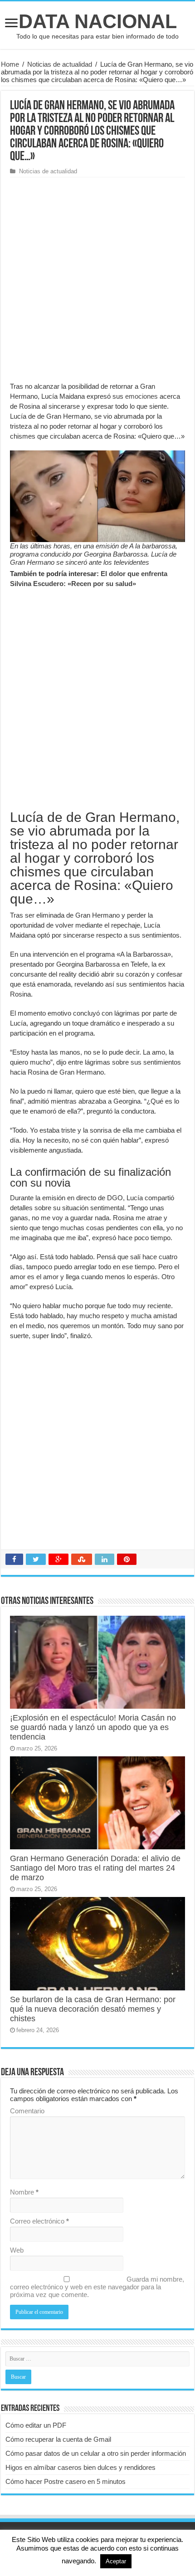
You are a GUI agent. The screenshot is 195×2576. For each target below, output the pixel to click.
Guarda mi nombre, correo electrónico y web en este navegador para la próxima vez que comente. (97, 2287)
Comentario (27, 2111)
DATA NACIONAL (98, 21)
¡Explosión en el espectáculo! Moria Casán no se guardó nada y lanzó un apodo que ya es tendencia (93, 1727)
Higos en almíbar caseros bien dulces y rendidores (80, 2467)
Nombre (24, 2192)
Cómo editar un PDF (36, 2425)
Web (17, 2250)
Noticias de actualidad (60, 64)
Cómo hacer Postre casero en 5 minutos (66, 2481)
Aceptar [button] (116, 2561)
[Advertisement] (97, 279)
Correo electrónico (39, 2221)
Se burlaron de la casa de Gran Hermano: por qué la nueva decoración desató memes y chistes (93, 2009)
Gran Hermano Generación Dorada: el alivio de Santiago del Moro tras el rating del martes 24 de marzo (95, 1868)
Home (10, 64)
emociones (141, 396)
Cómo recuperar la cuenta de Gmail (58, 2439)
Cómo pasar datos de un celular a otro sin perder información (96, 2453)
